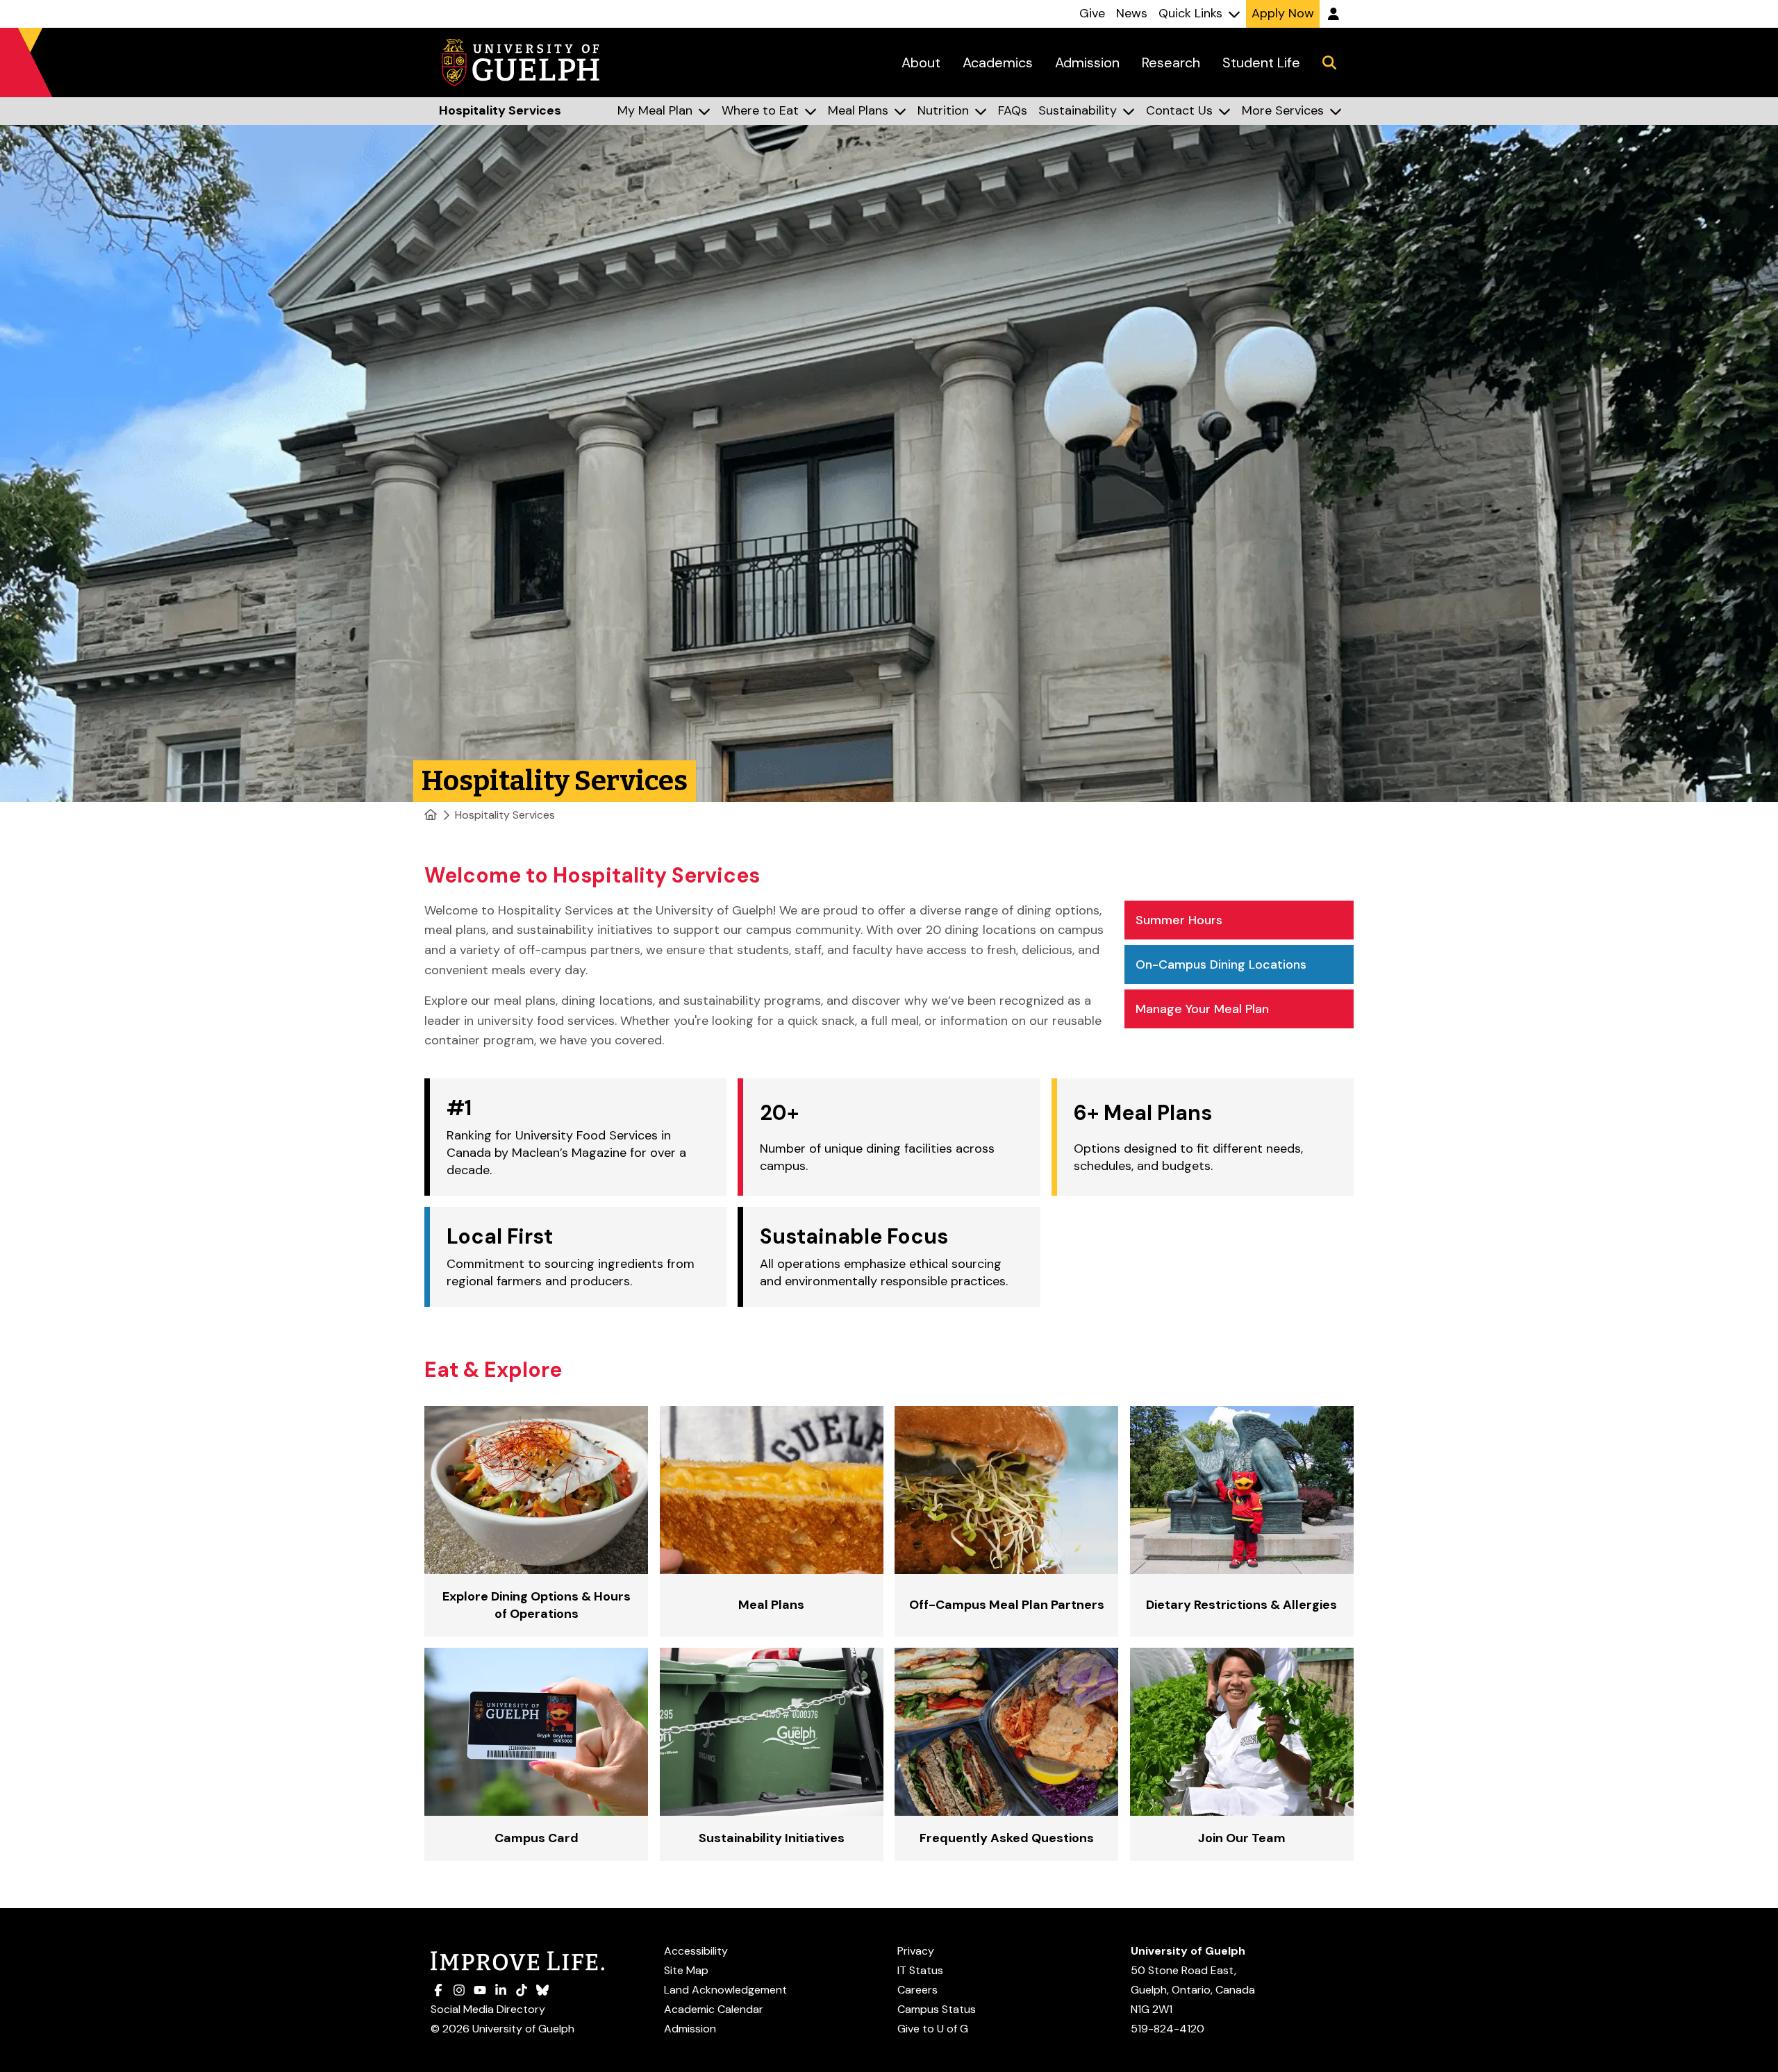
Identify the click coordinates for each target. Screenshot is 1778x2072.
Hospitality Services (505, 815)
